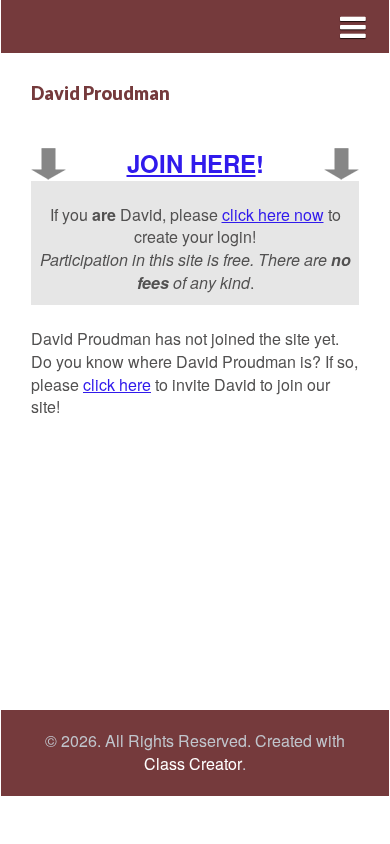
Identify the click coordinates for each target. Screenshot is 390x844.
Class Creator (193, 764)
